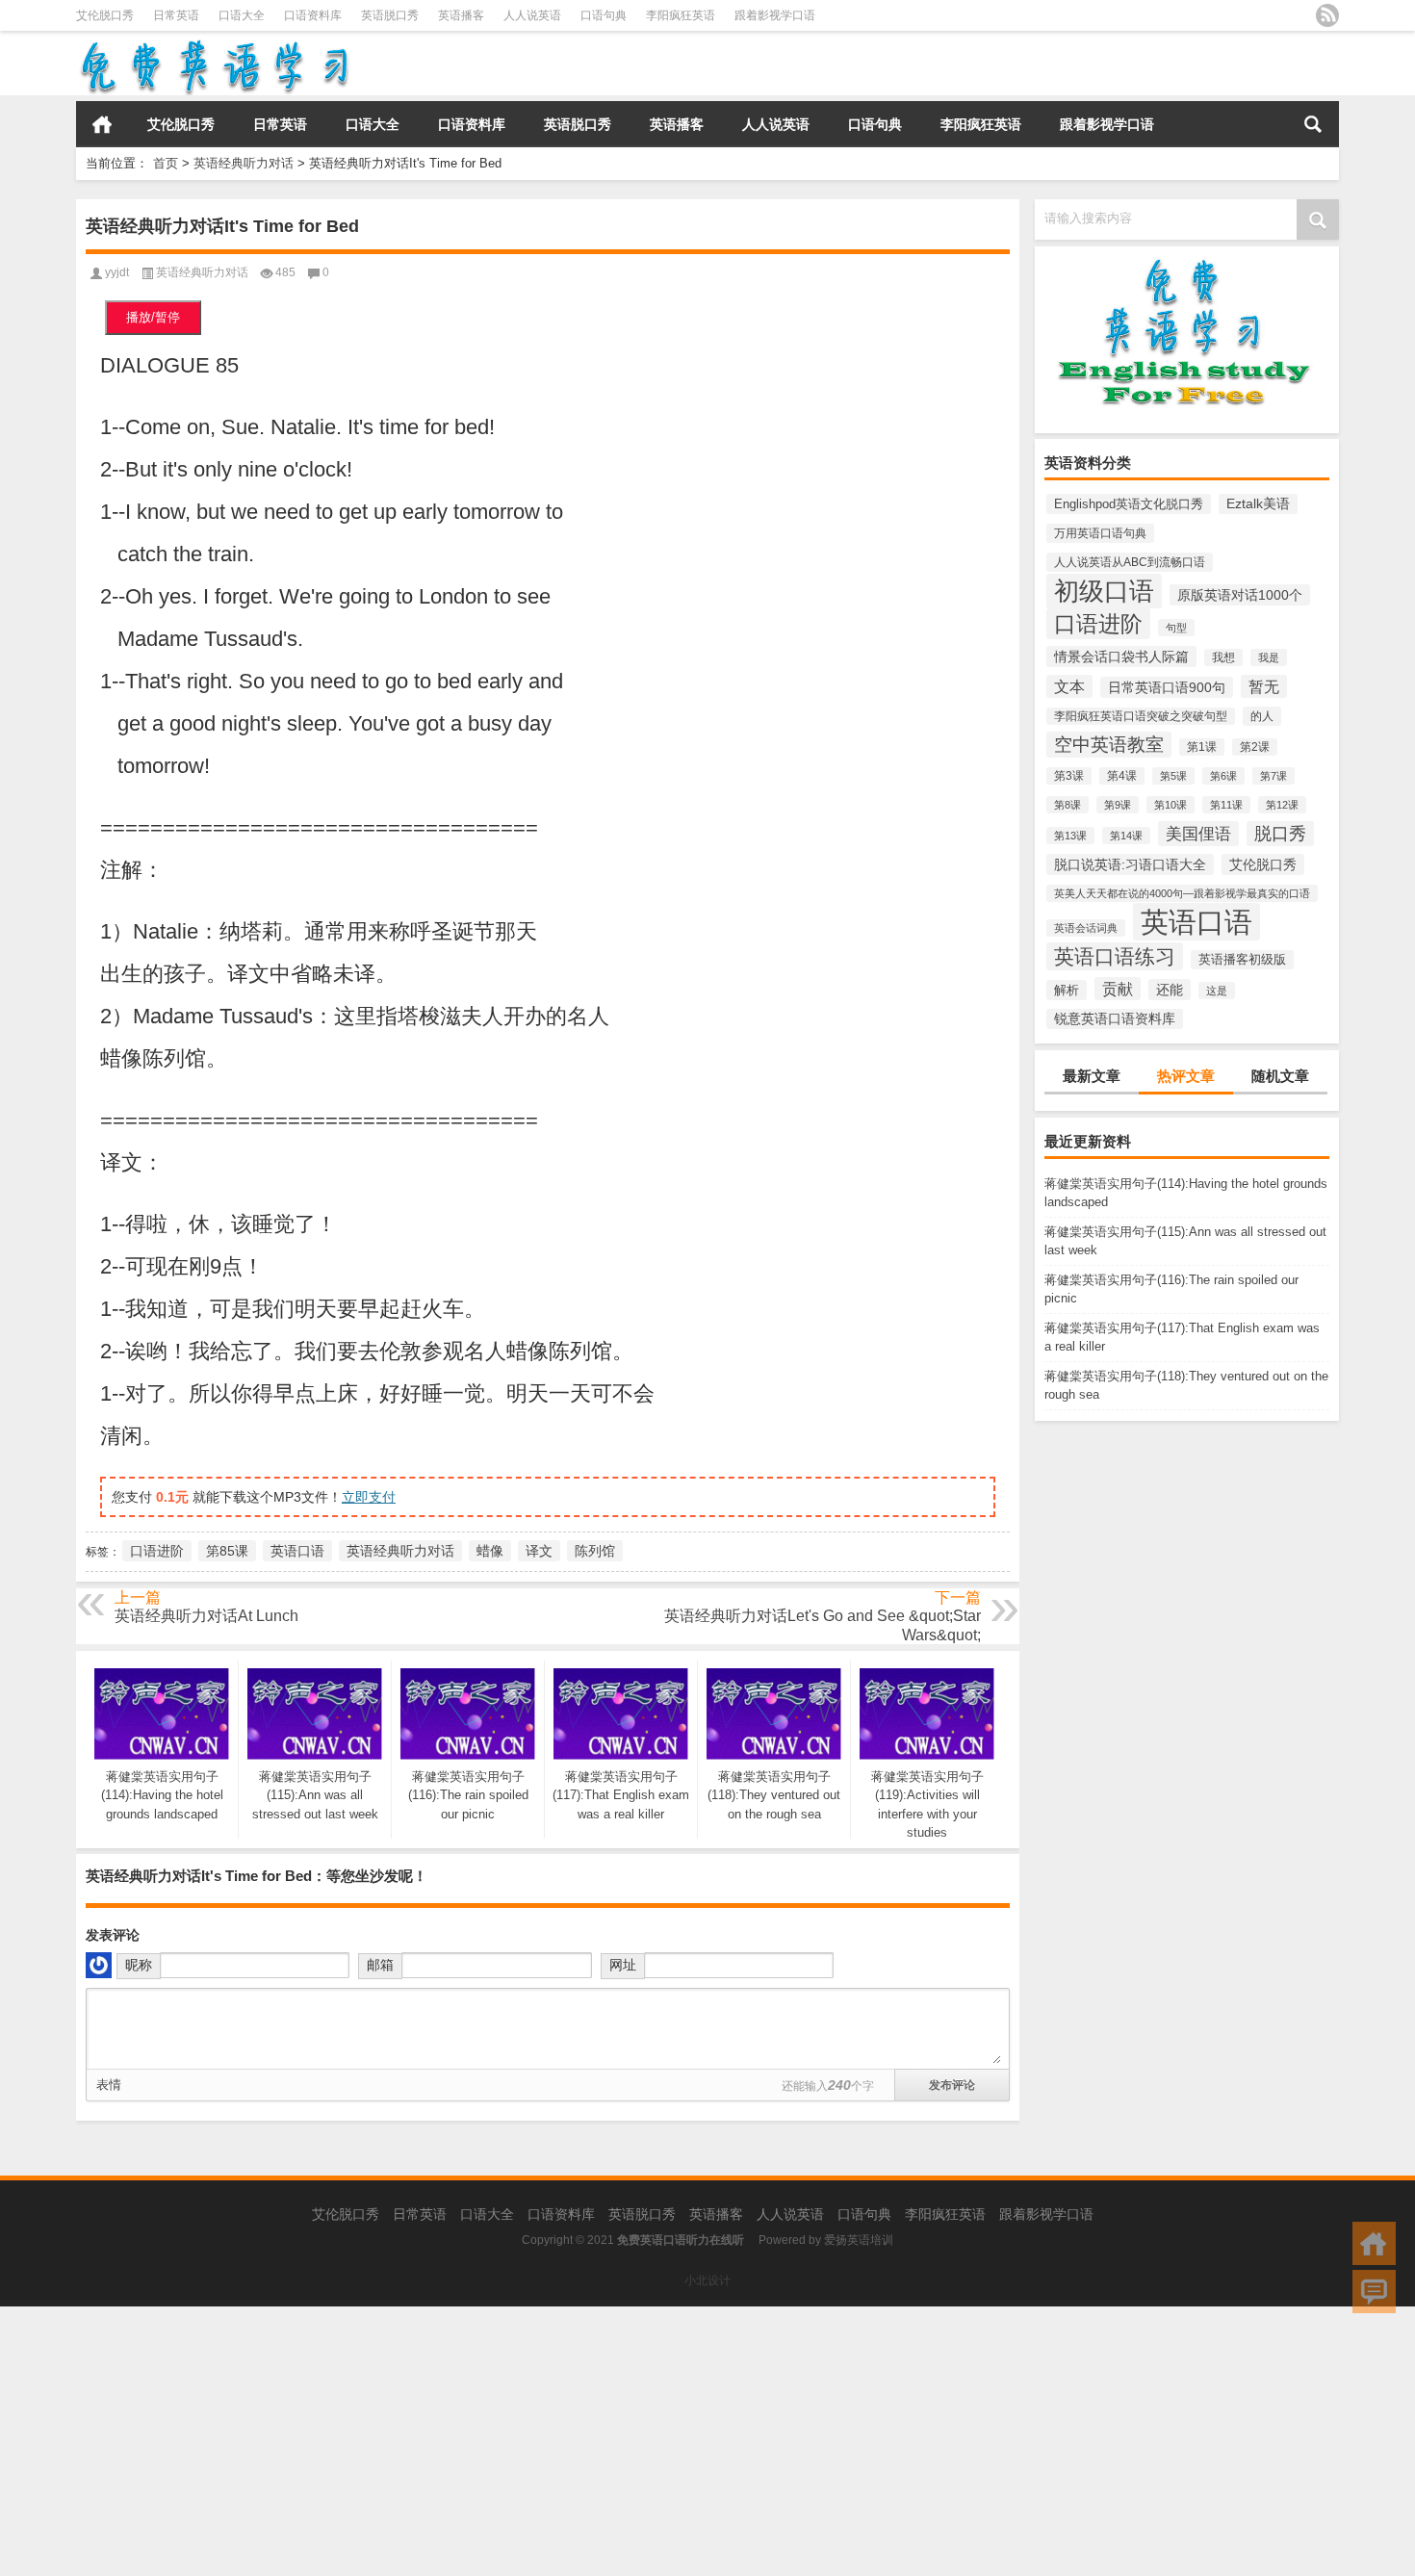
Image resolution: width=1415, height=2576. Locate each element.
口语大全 (242, 15)
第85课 (227, 1551)
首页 (102, 124)
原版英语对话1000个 (1240, 595)
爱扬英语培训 (859, 2240)
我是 (1269, 657)
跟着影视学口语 (775, 15)
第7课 (1273, 776)
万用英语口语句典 (1100, 533)
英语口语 (1196, 922)
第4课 (1122, 776)
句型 (1176, 628)
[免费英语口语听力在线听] (213, 44)
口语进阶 (1098, 624)
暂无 (1264, 686)
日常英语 (176, 15)
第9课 (1118, 805)
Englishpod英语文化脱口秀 (1129, 504)
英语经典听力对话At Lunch (206, 1616)
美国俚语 (1198, 834)
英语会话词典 (1086, 928)
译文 (539, 1551)
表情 (109, 2085)
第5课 (1173, 776)
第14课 (1126, 836)
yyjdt (117, 272)
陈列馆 (595, 1551)
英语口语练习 (1115, 956)
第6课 (1223, 776)
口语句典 (604, 15)
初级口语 (1104, 591)
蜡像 (490, 1551)
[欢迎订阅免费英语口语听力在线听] (1327, 15)
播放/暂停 (153, 317)
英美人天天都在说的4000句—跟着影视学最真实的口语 (1182, 893)
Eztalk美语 (1258, 504)
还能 (1170, 990)
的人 (1262, 716)
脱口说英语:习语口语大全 (1130, 864)
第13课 (1070, 836)
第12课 (1282, 805)
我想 (1223, 657)
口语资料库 (313, 15)
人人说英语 (532, 15)
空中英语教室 (1109, 745)
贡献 (1118, 989)
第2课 (1255, 747)
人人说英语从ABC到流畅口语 (1130, 562)
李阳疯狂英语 (681, 15)
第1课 (1202, 747)
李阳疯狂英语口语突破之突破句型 (1141, 716)
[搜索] (1313, 124)
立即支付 (369, 1497)
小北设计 (707, 2280)
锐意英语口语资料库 (1115, 1019)
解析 (1067, 990)
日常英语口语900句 (1167, 687)
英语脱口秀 (390, 15)
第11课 (1226, 805)
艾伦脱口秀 (105, 15)
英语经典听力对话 (244, 163)
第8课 (1068, 805)
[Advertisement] (578, 2441)
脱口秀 (1280, 834)
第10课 (1171, 805)
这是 (1217, 991)
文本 (1069, 686)
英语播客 (461, 15)
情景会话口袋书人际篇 (1121, 657)
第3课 (1069, 776)
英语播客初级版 (1242, 960)
